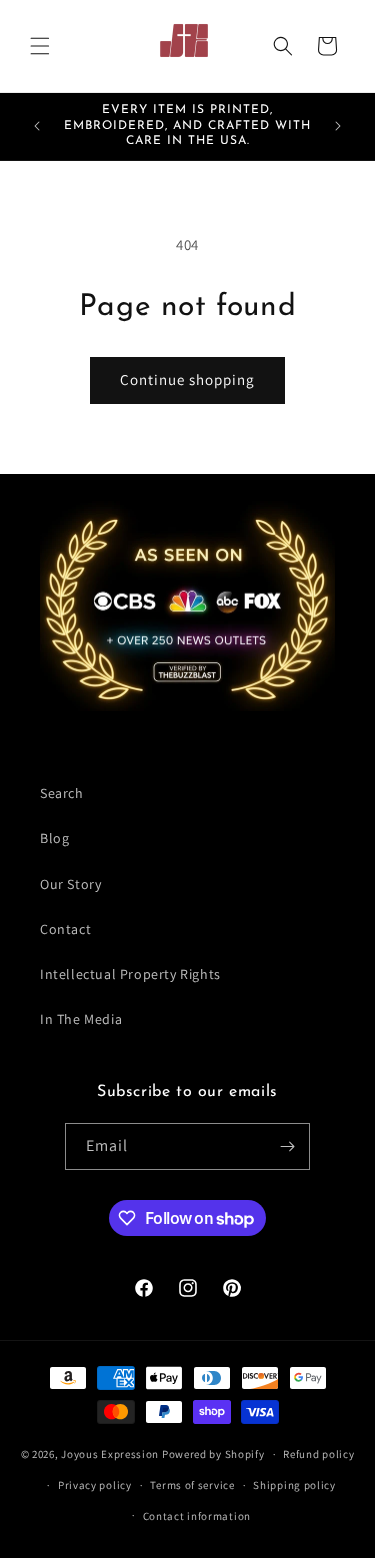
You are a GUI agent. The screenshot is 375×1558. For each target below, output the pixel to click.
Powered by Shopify (213, 1454)
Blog (54, 838)
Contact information (197, 1516)
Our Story (70, 884)
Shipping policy (294, 1485)
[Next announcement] (338, 126)
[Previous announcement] (37, 126)
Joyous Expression (110, 1454)
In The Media (81, 1019)
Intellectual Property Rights (130, 974)
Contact (65, 929)
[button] (40, 46)
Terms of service (192, 1485)
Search (62, 793)
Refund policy (318, 1454)
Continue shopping (187, 379)
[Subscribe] (287, 1146)
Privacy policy (95, 1485)
